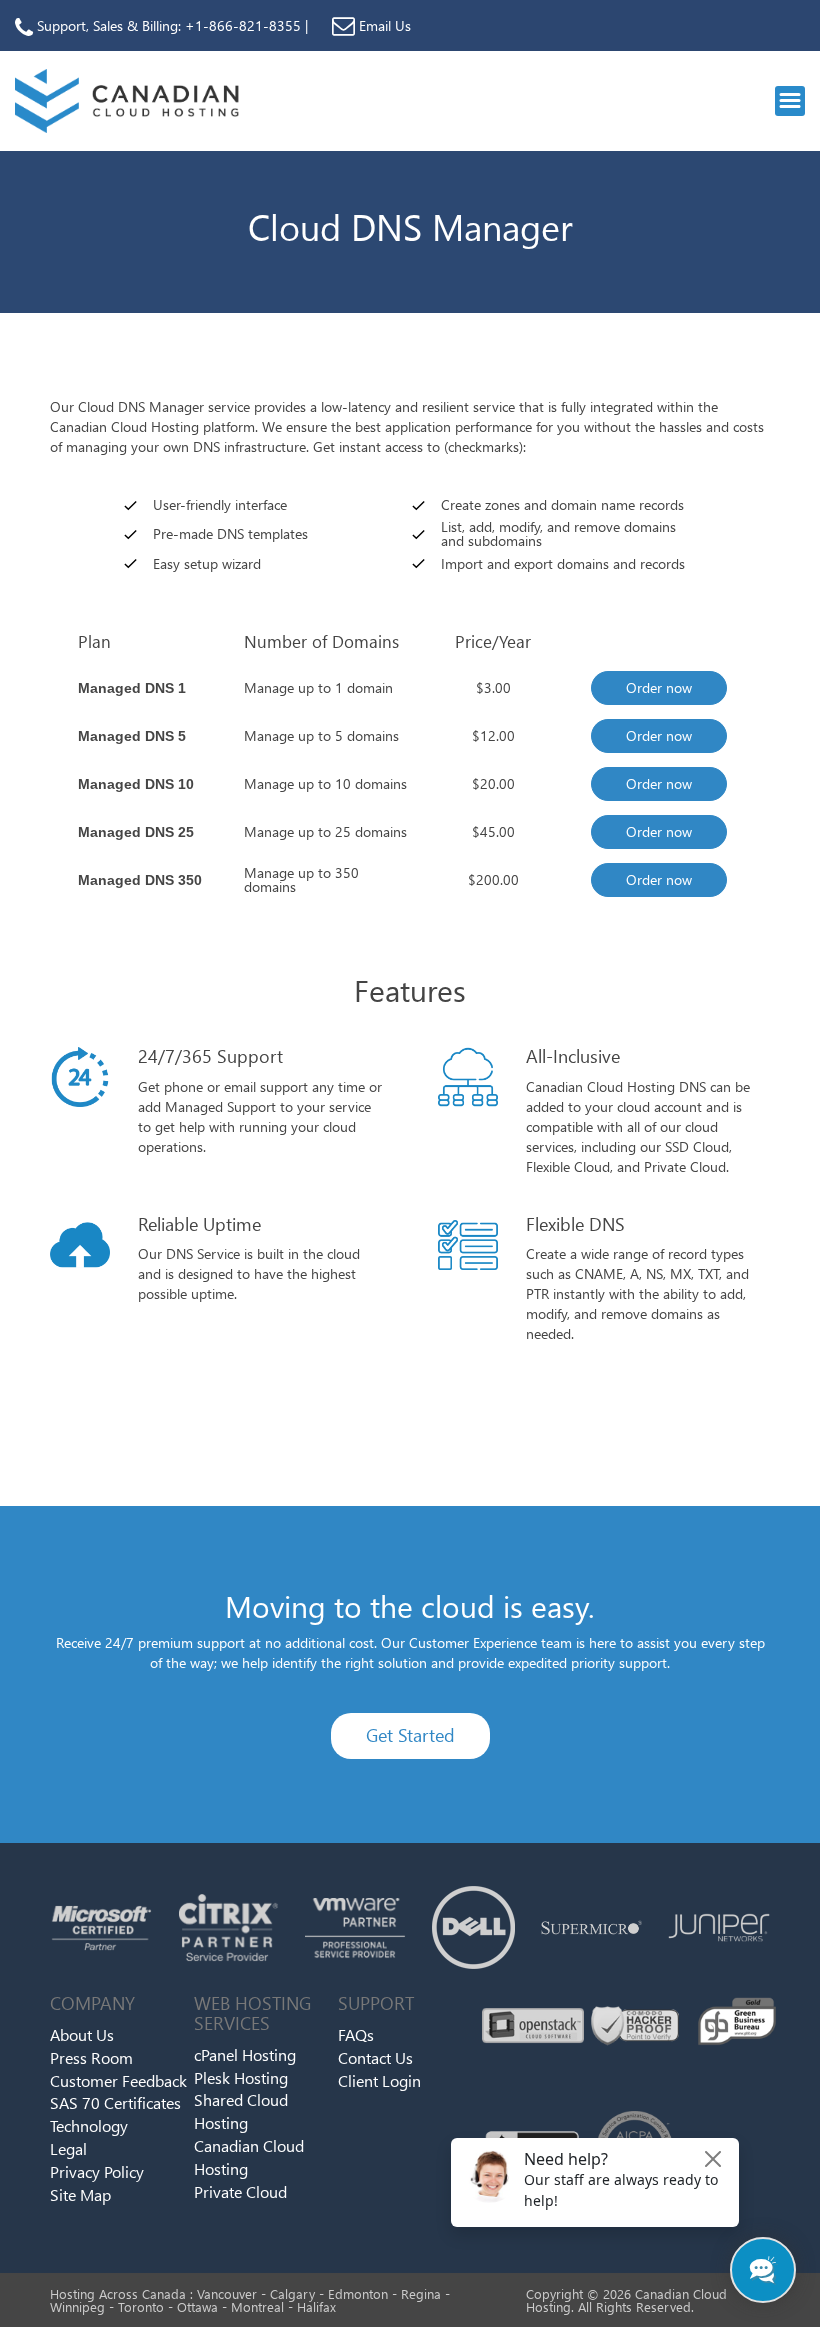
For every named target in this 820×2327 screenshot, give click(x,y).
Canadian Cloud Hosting (249, 2157)
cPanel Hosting (245, 2054)
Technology (89, 2125)
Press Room (91, 2057)
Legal (68, 2148)
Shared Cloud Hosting (241, 2112)
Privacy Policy (97, 2171)
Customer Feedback (118, 2080)
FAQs (356, 2034)
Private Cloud (240, 2191)
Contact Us (375, 2057)
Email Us (383, 25)
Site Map (80, 2194)
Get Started (410, 1735)
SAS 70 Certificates (115, 2103)
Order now (659, 687)
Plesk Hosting (241, 2077)
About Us (82, 2034)
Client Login (379, 2080)
